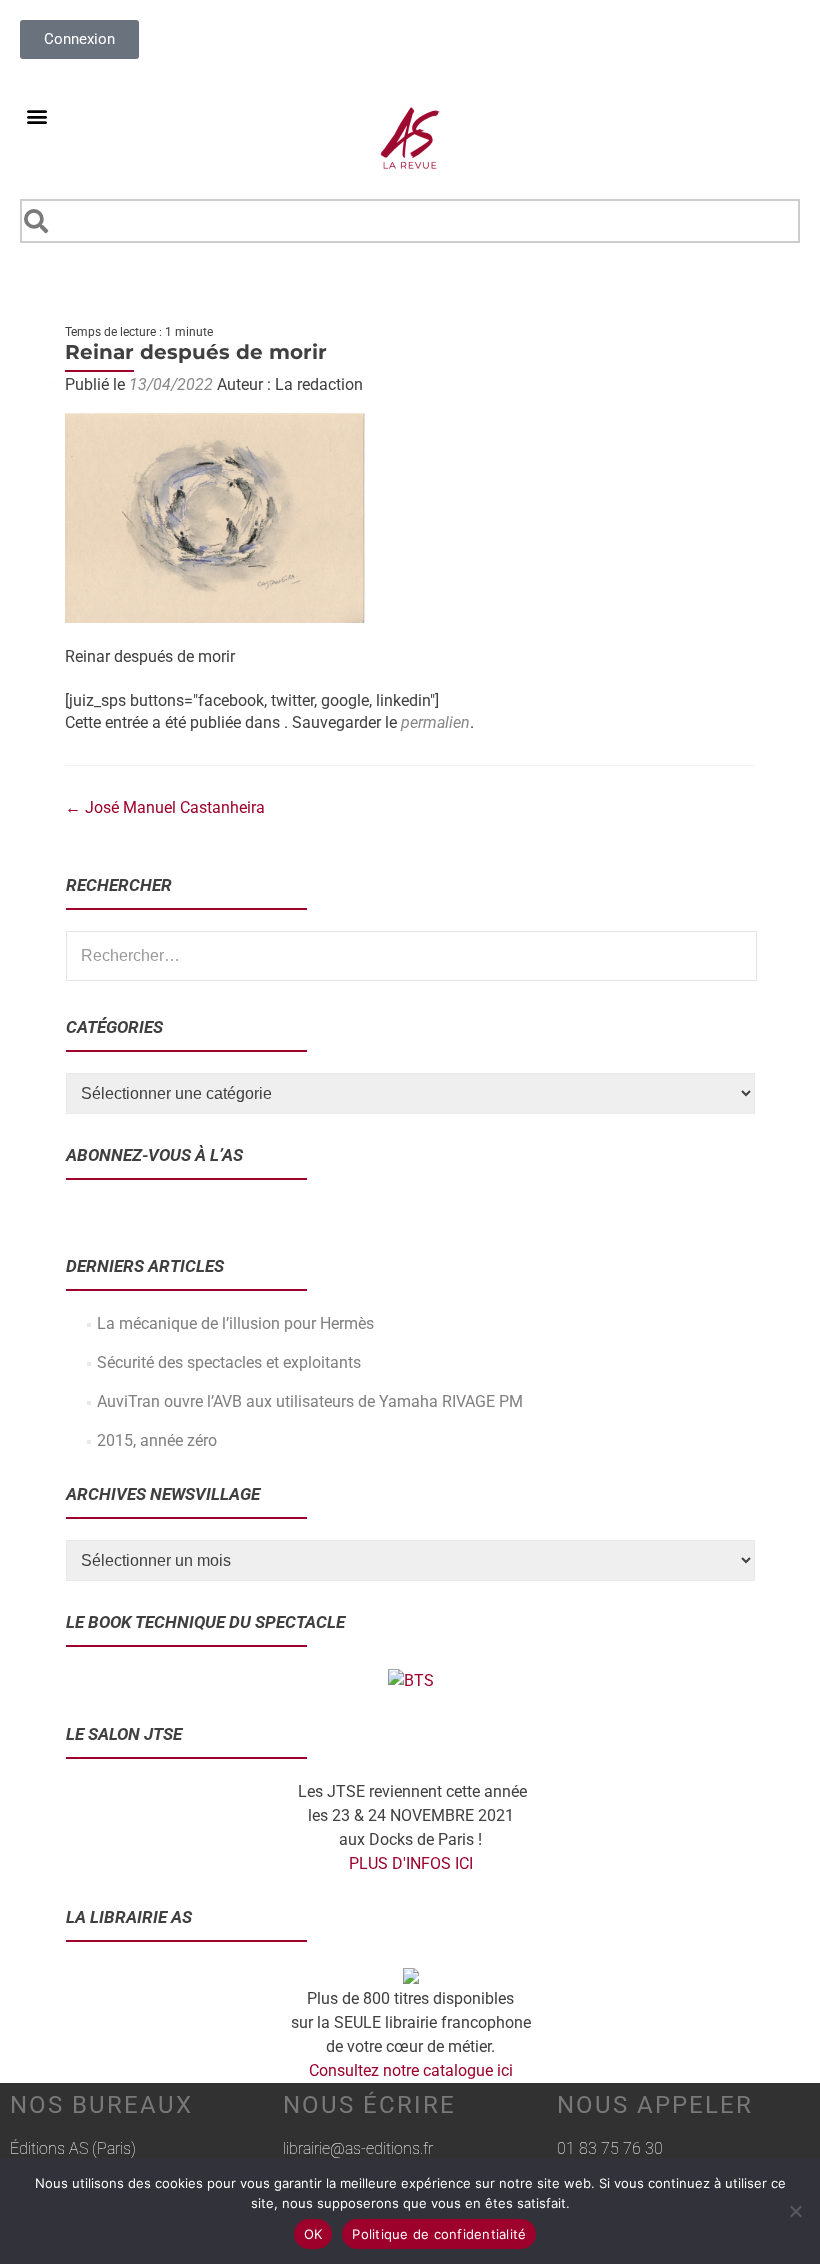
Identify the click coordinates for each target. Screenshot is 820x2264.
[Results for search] (410, 254)
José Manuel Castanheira (165, 807)
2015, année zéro (157, 1440)
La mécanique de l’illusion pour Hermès (235, 1323)
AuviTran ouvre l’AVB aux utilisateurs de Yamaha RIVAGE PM (310, 1401)
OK (313, 2234)
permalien (435, 722)
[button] (36, 115)
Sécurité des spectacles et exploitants (229, 1362)
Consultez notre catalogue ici (411, 2070)
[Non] (795, 2211)
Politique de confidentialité (439, 2234)
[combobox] (410, 221)
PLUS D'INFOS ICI (411, 1863)
